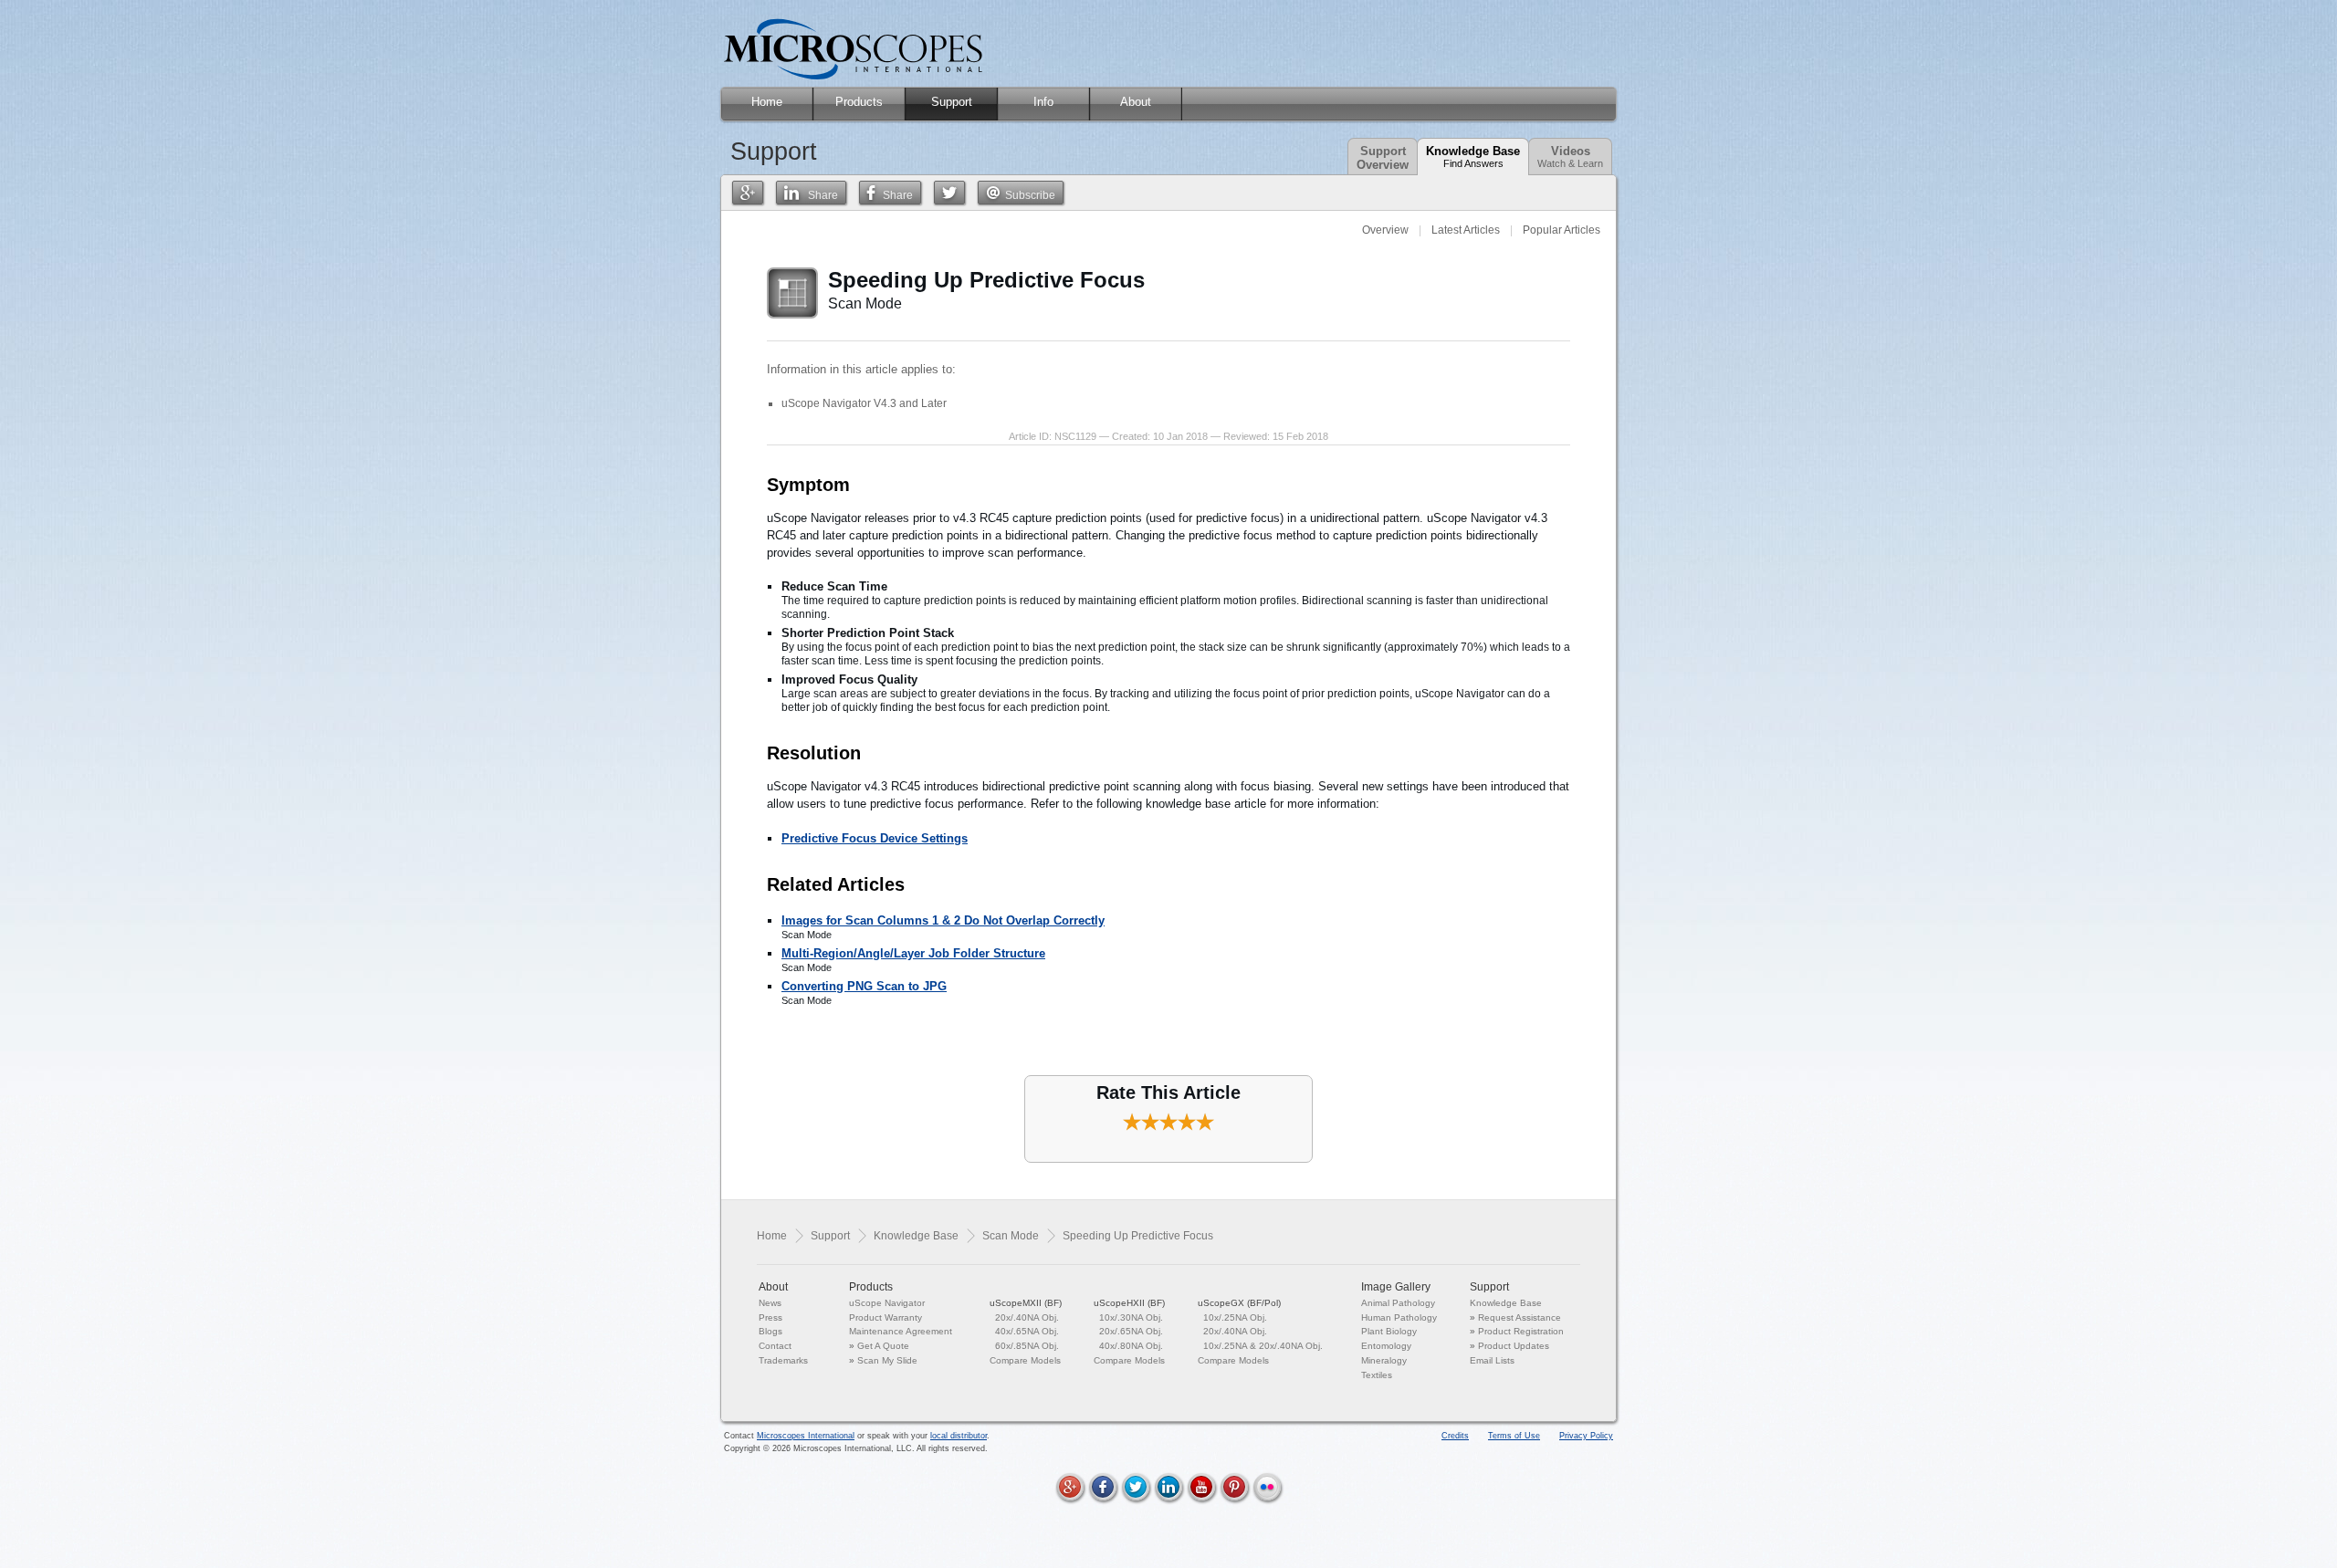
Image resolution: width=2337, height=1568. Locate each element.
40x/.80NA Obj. (1131, 1346)
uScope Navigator (887, 1303)
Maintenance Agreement (901, 1331)
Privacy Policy (1586, 1436)
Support (830, 1236)
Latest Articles (1466, 230)
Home (772, 1236)
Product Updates (1514, 1346)
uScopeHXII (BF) (1129, 1303)
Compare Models (1025, 1360)
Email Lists (1492, 1360)
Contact (775, 1346)
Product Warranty (886, 1317)
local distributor (959, 1436)
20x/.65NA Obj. (1131, 1331)
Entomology (1386, 1346)
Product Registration (1521, 1331)
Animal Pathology (1398, 1303)
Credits (1455, 1436)
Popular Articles (1561, 230)
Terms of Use (1514, 1436)
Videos (1570, 157)
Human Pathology (1399, 1317)
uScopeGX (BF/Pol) (1239, 1303)
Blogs (770, 1331)
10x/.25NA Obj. (1235, 1317)
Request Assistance (1520, 1317)
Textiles (1377, 1375)
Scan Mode (1011, 1236)
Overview (1385, 230)
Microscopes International (806, 1436)
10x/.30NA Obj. (1131, 1317)
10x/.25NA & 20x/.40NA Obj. (1263, 1346)
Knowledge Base (1473, 157)
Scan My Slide (887, 1360)
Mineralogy (1384, 1360)
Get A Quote (883, 1346)
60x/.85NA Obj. (1027, 1346)
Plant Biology (1389, 1331)
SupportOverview (1383, 158)
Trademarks (783, 1360)
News (770, 1303)
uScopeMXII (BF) (1026, 1303)
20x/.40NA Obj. (1027, 1317)
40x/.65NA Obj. (1027, 1331)
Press (770, 1317)
